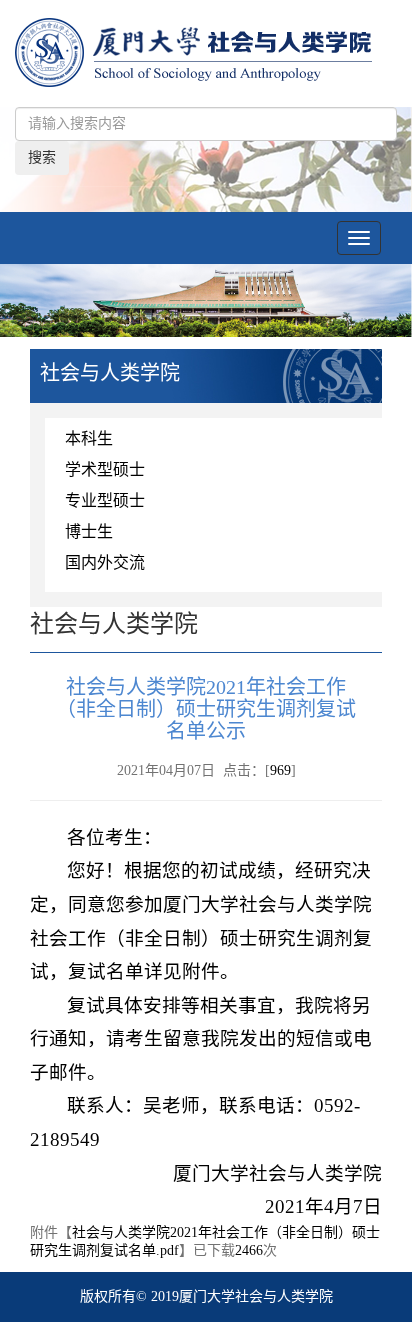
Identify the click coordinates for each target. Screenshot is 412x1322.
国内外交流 (105, 562)
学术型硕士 (105, 469)
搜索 (42, 157)
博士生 (89, 531)
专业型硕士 (105, 500)
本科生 (89, 438)
